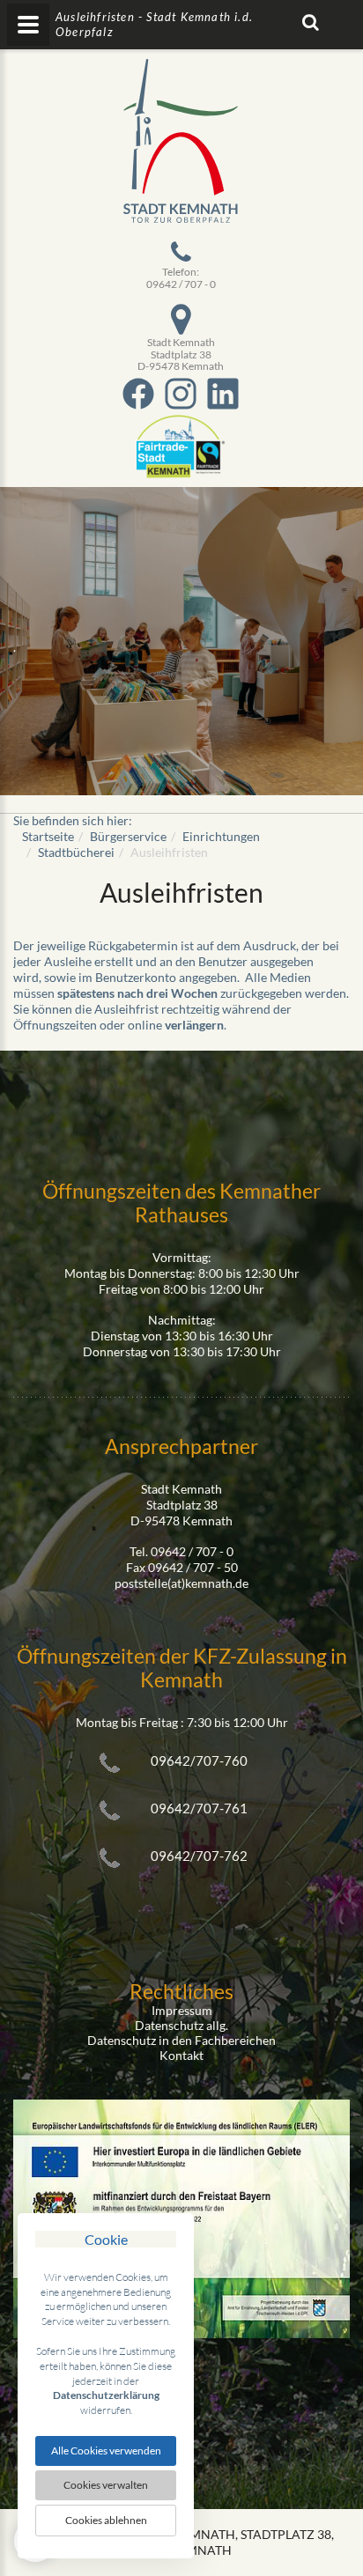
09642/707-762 (199, 1856)
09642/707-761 (199, 1808)
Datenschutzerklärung (106, 2395)
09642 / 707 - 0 (181, 284)
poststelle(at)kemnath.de (181, 1583)
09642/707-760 (199, 1760)
